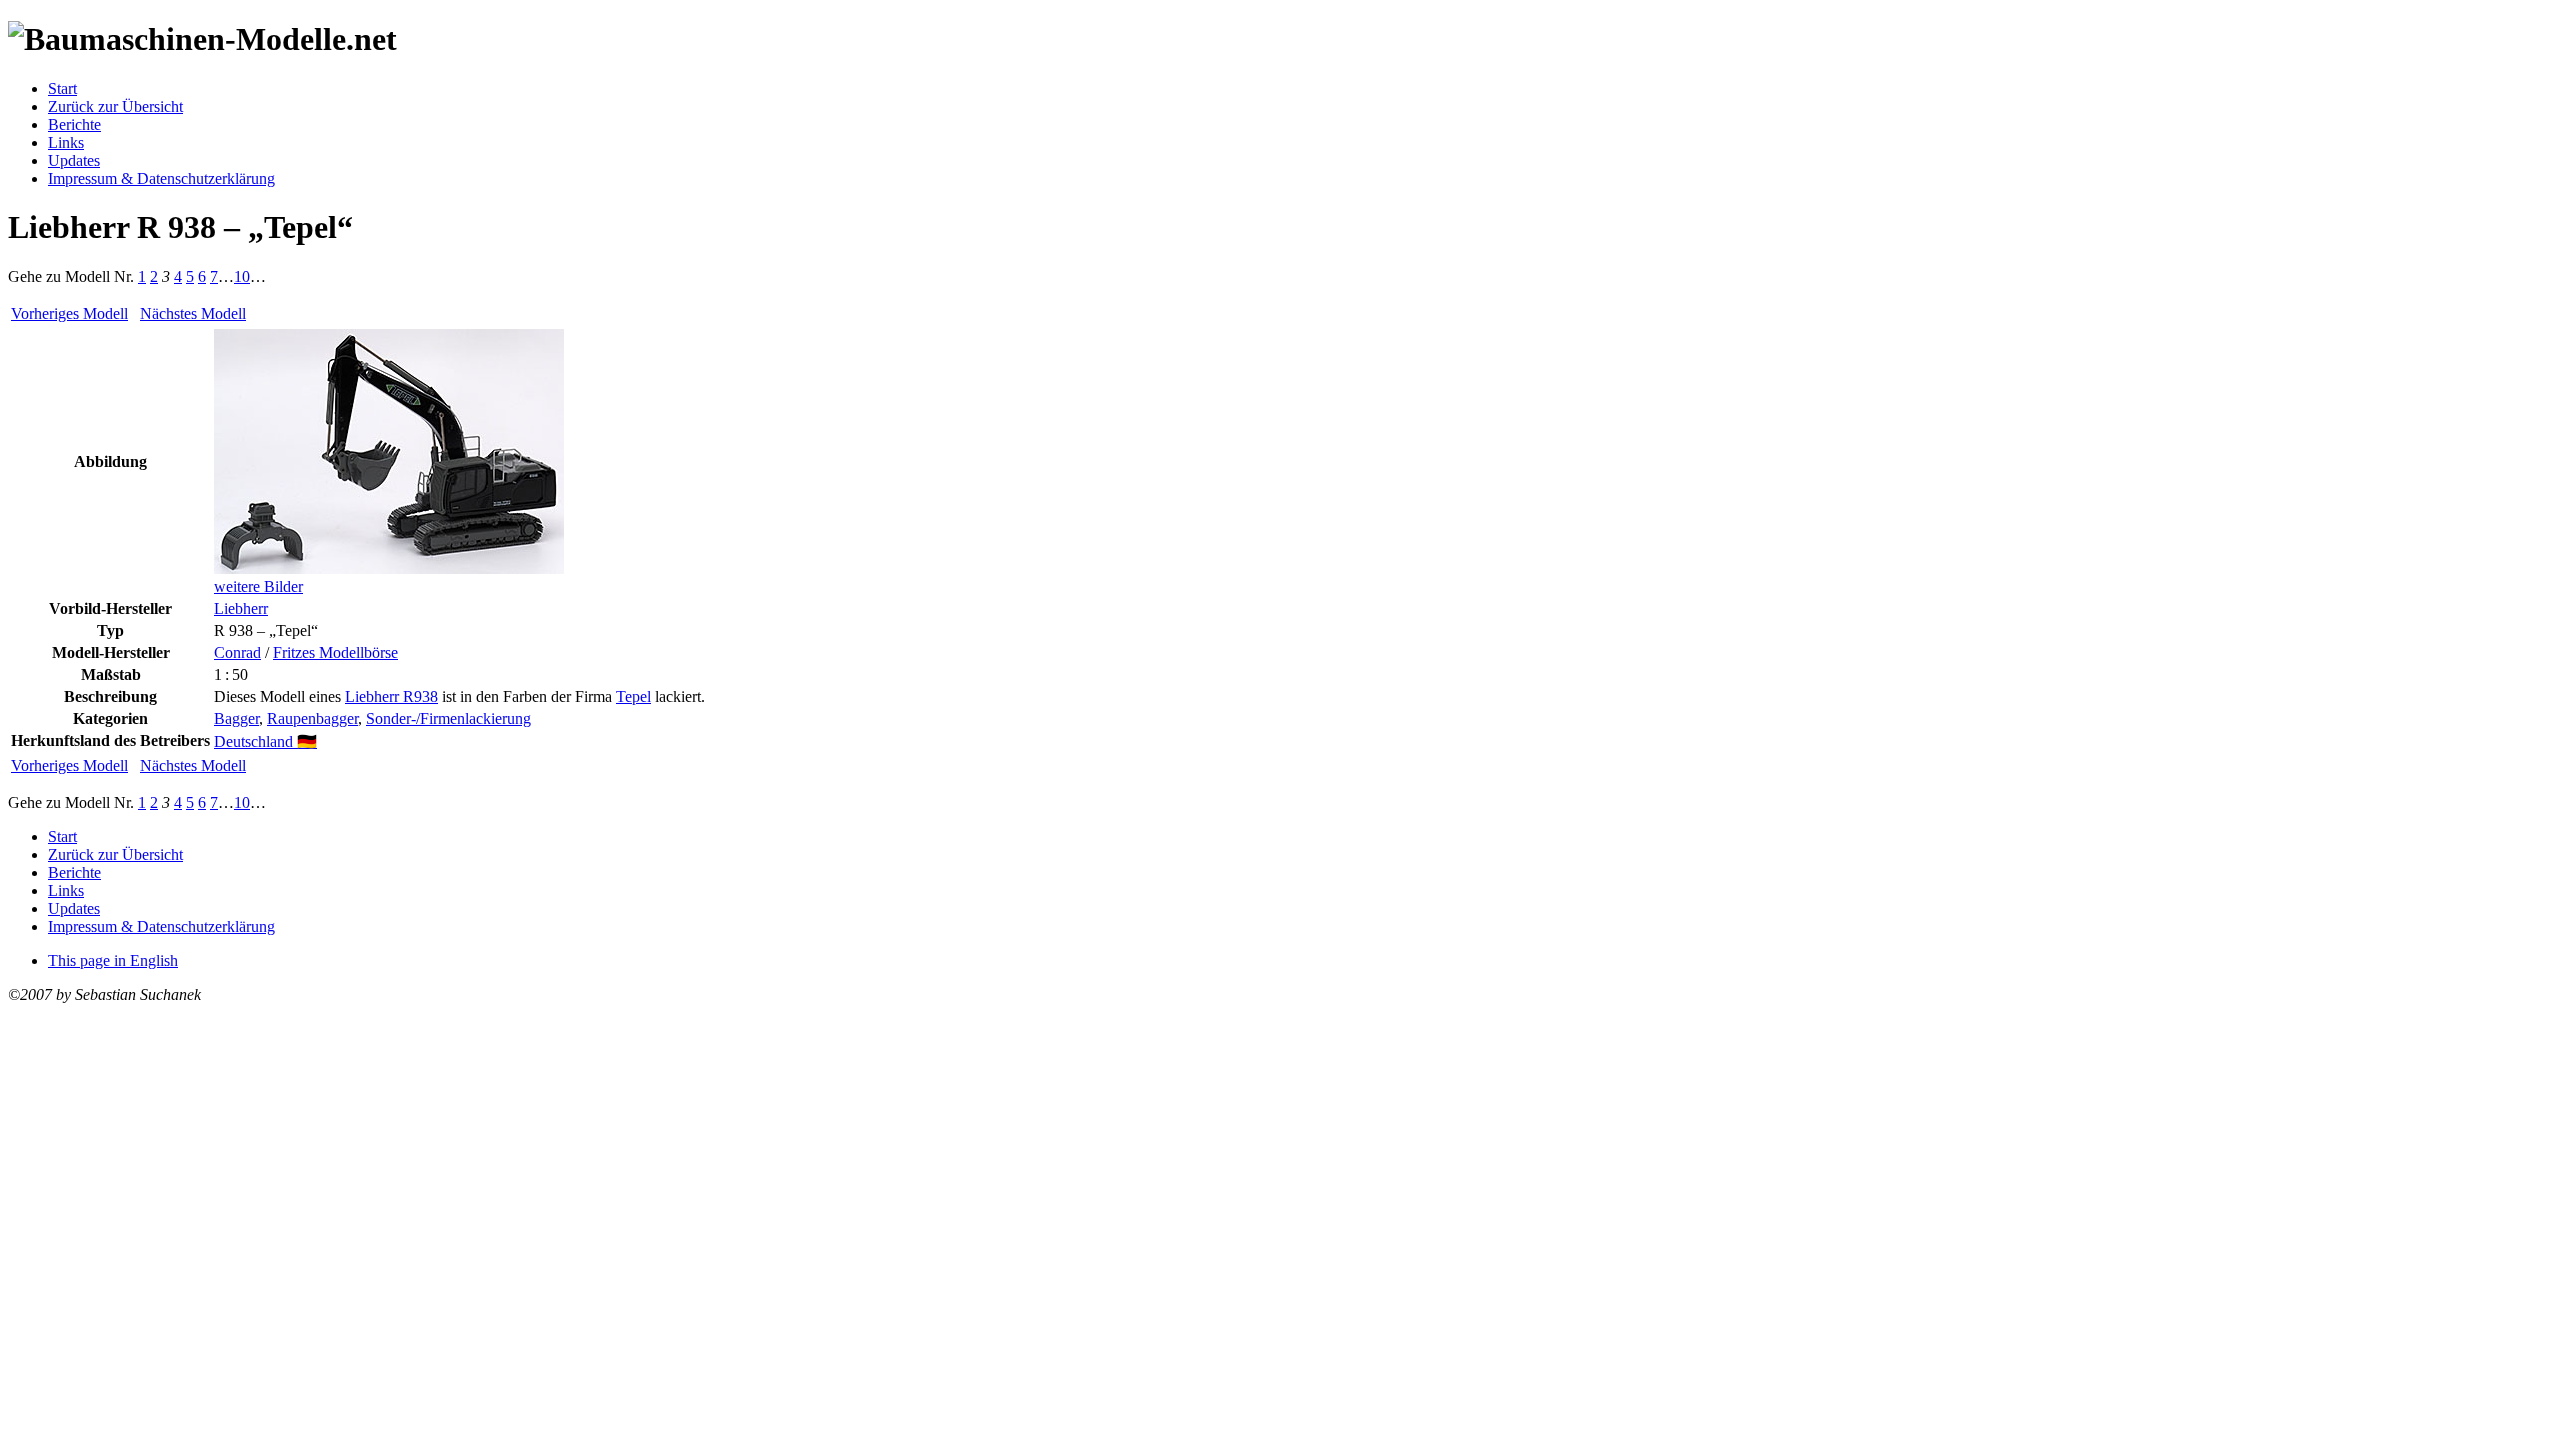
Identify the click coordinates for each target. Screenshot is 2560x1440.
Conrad (237, 652)
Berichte (74, 124)
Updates (74, 160)
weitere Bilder (258, 586)
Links (66, 142)
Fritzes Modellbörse (335, 652)
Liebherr (241, 608)
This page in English (113, 960)
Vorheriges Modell (69, 313)
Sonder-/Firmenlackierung (448, 718)
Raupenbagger (312, 718)
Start (62, 88)
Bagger (236, 718)
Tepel (633, 696)
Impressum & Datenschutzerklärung (161, 178)
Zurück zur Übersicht (115, 106)
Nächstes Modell (193, 313)
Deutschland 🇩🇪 (265, 741)
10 (242, 276)
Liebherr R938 (391, 696)
